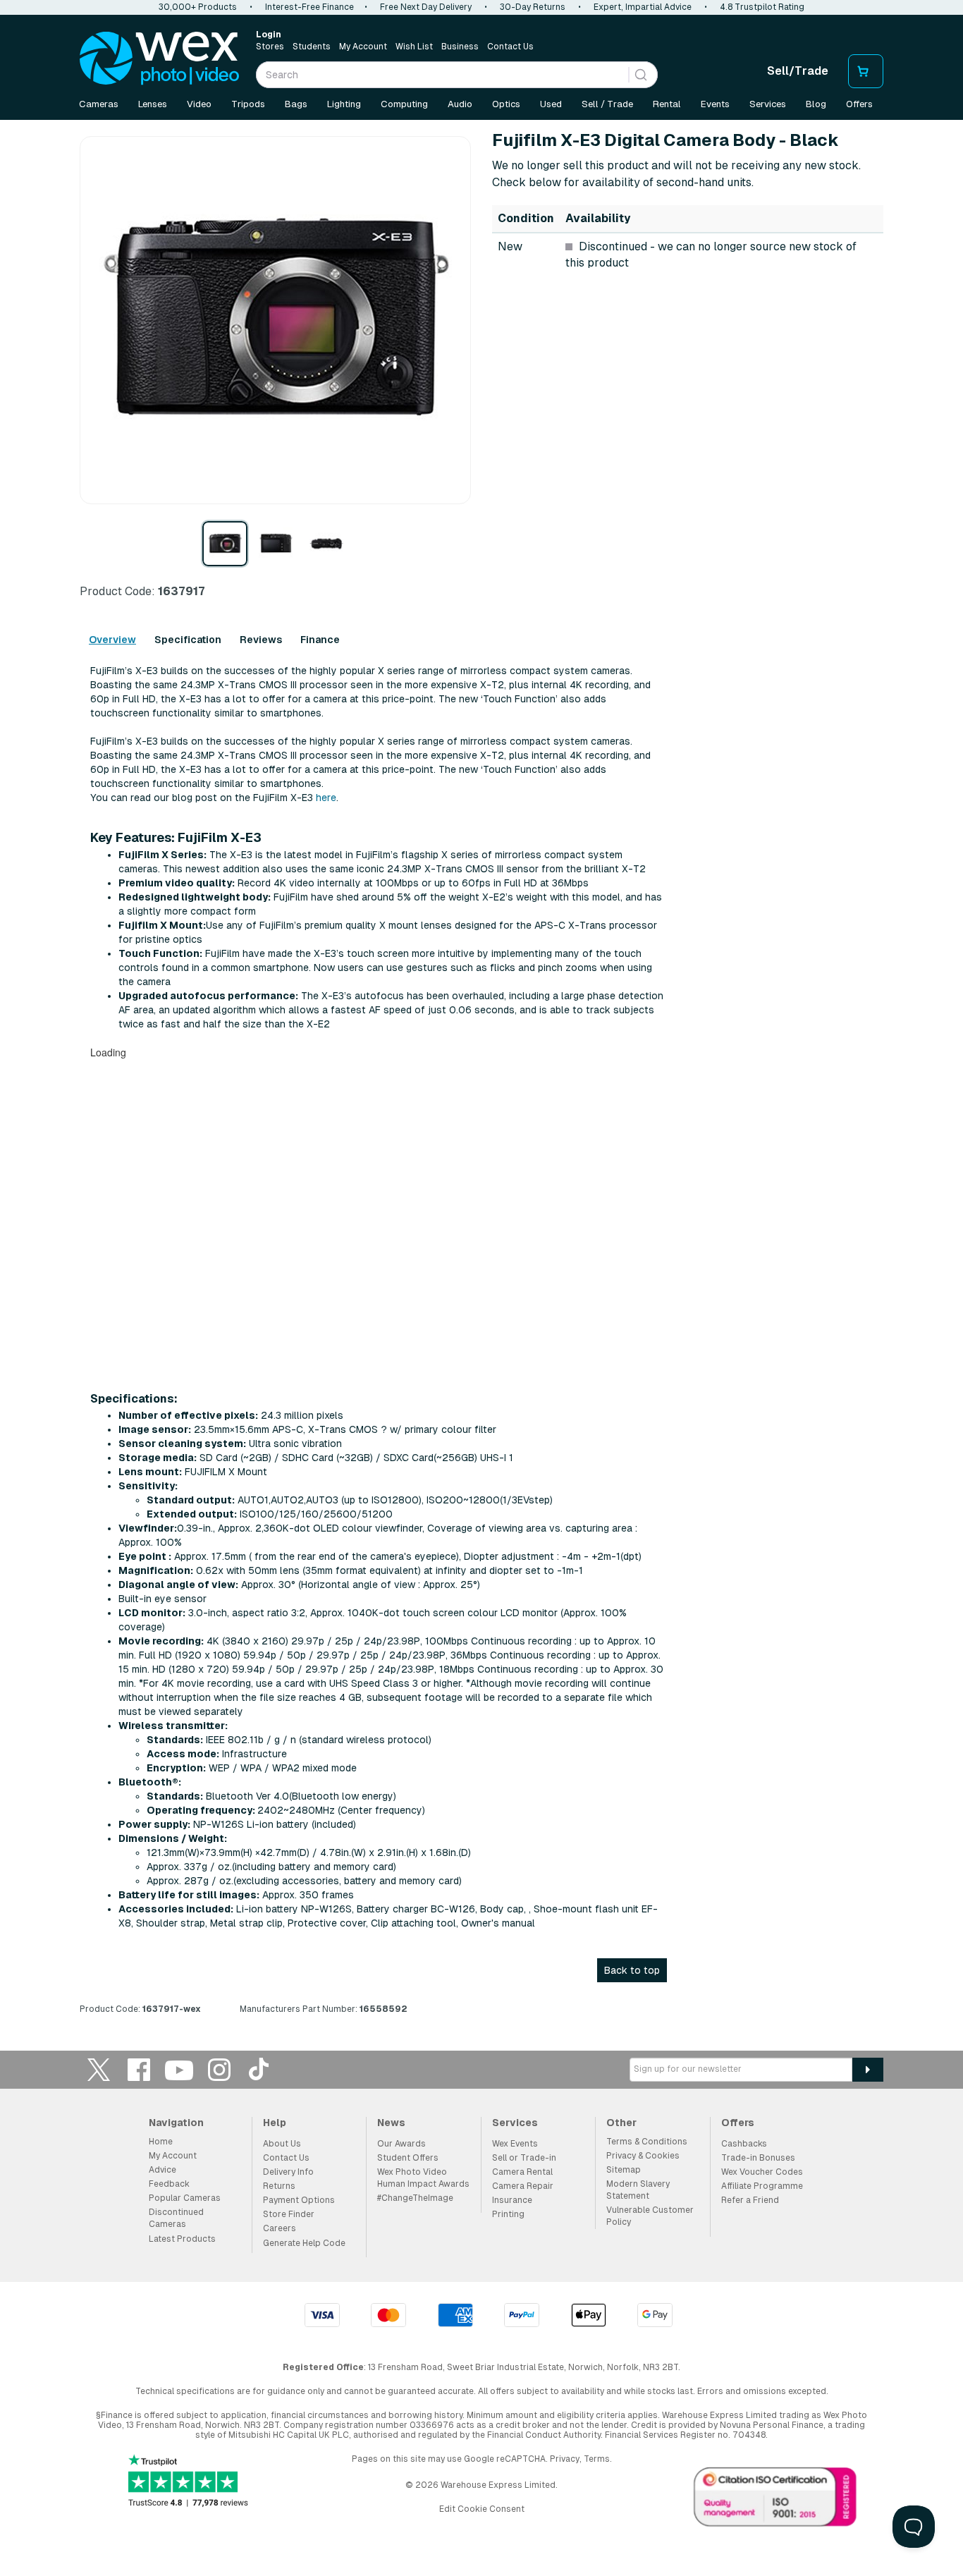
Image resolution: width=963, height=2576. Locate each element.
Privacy (565, 2459)
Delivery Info (288, 2172)
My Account (363, 47)
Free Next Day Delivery (426, 7)
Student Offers (408, 2158)
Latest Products (182, 2239)
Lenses (153, 104)
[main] (481, 1078)
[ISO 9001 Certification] (775, 2500)
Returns (279, 2186)
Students (312, 47)
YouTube (179, 2069)
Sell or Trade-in (524, 2158)
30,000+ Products (198, 7)
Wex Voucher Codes (762, 2172)
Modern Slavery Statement (638, 2190)
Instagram (219, 2069)
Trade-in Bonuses (758, 2158)
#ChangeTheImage (415, 2198)
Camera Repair (523, 2186)
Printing (508, 2214)
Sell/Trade (798, 71)
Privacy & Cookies (643, 2156)
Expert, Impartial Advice (643, 7)
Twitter (99, 2069)
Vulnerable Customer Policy (650, 2216)
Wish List (414, 47)
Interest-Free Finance (309, 7)
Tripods (248, 104)
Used (551, 104)
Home (161, 2142)
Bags (296, 104)
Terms (597, 2459)
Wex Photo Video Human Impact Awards (423, 2178)
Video (199, 104)
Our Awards (401, 2144)
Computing (404, 104)
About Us (282, 2144)
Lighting (344, 104)
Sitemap (624, 2170)
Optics (506, 104)
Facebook (139, 2069)
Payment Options (299, 2200)
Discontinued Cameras (176, 2218)
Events (715, 104)
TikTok (259, 2069)
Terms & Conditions (647, 2142)
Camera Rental (522, 2172)
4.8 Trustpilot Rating (762, 7)
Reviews (261, 640)
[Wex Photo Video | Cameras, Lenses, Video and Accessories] (159, 59)
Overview (112, 640)
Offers (859, 104)
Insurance (512, 2200)
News (391, 2123)
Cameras (99, 104)
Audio (460, 104)
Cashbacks (744, 2144)
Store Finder (289, 2214)
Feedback (169, 2184)
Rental (667, 104)
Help (275, 2123)
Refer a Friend (750, 2200)
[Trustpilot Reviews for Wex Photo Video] (188, 2482)
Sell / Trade (607, 104)
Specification (188, 640)
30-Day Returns (533, 7)
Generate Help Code (304, 2243)
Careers (280, 2228)
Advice (162, 2170)
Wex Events (515, 2144)
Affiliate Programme (762, 2186)
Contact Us (510, 47)
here (326, 798)
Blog (816, 104)
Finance (320, 640)
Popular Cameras (185, 2198)
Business (460, 47)
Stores (270, 47)
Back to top (632, 1970)
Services (768, 104)
